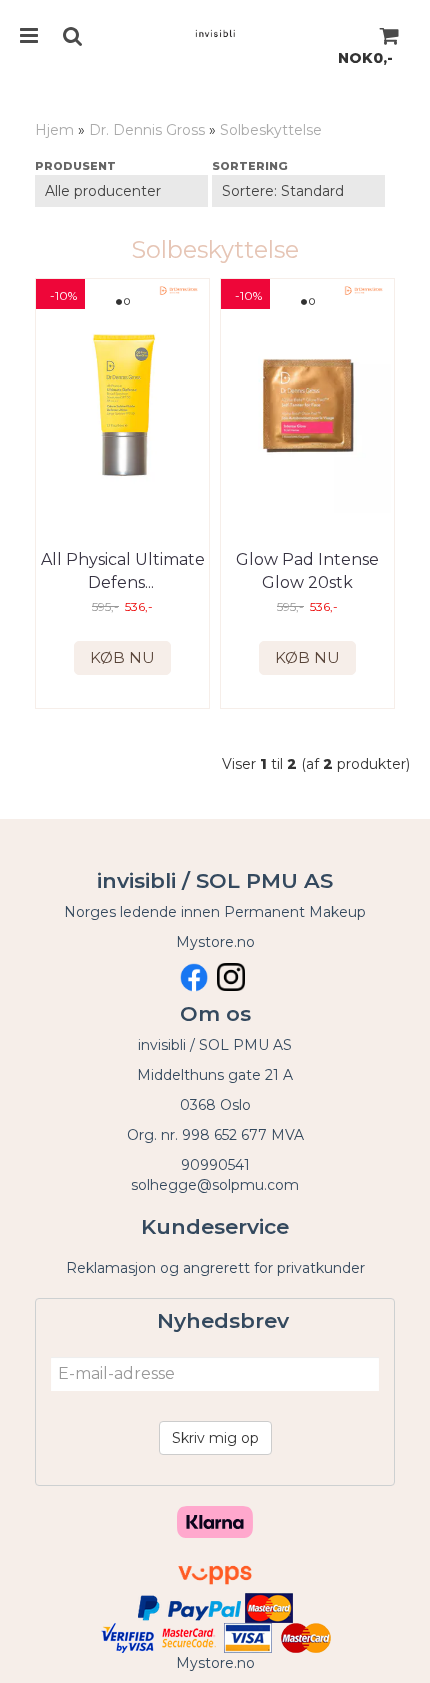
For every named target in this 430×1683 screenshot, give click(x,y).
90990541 (215, 1165)
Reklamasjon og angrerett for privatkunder (215, 1268)
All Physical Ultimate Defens (123, 570)
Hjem (54, 130)
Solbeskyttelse (271, 130)
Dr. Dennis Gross (147, 130)
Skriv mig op (215, 1438)
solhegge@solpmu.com (215, 1185)
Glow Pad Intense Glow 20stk (307, 570)
